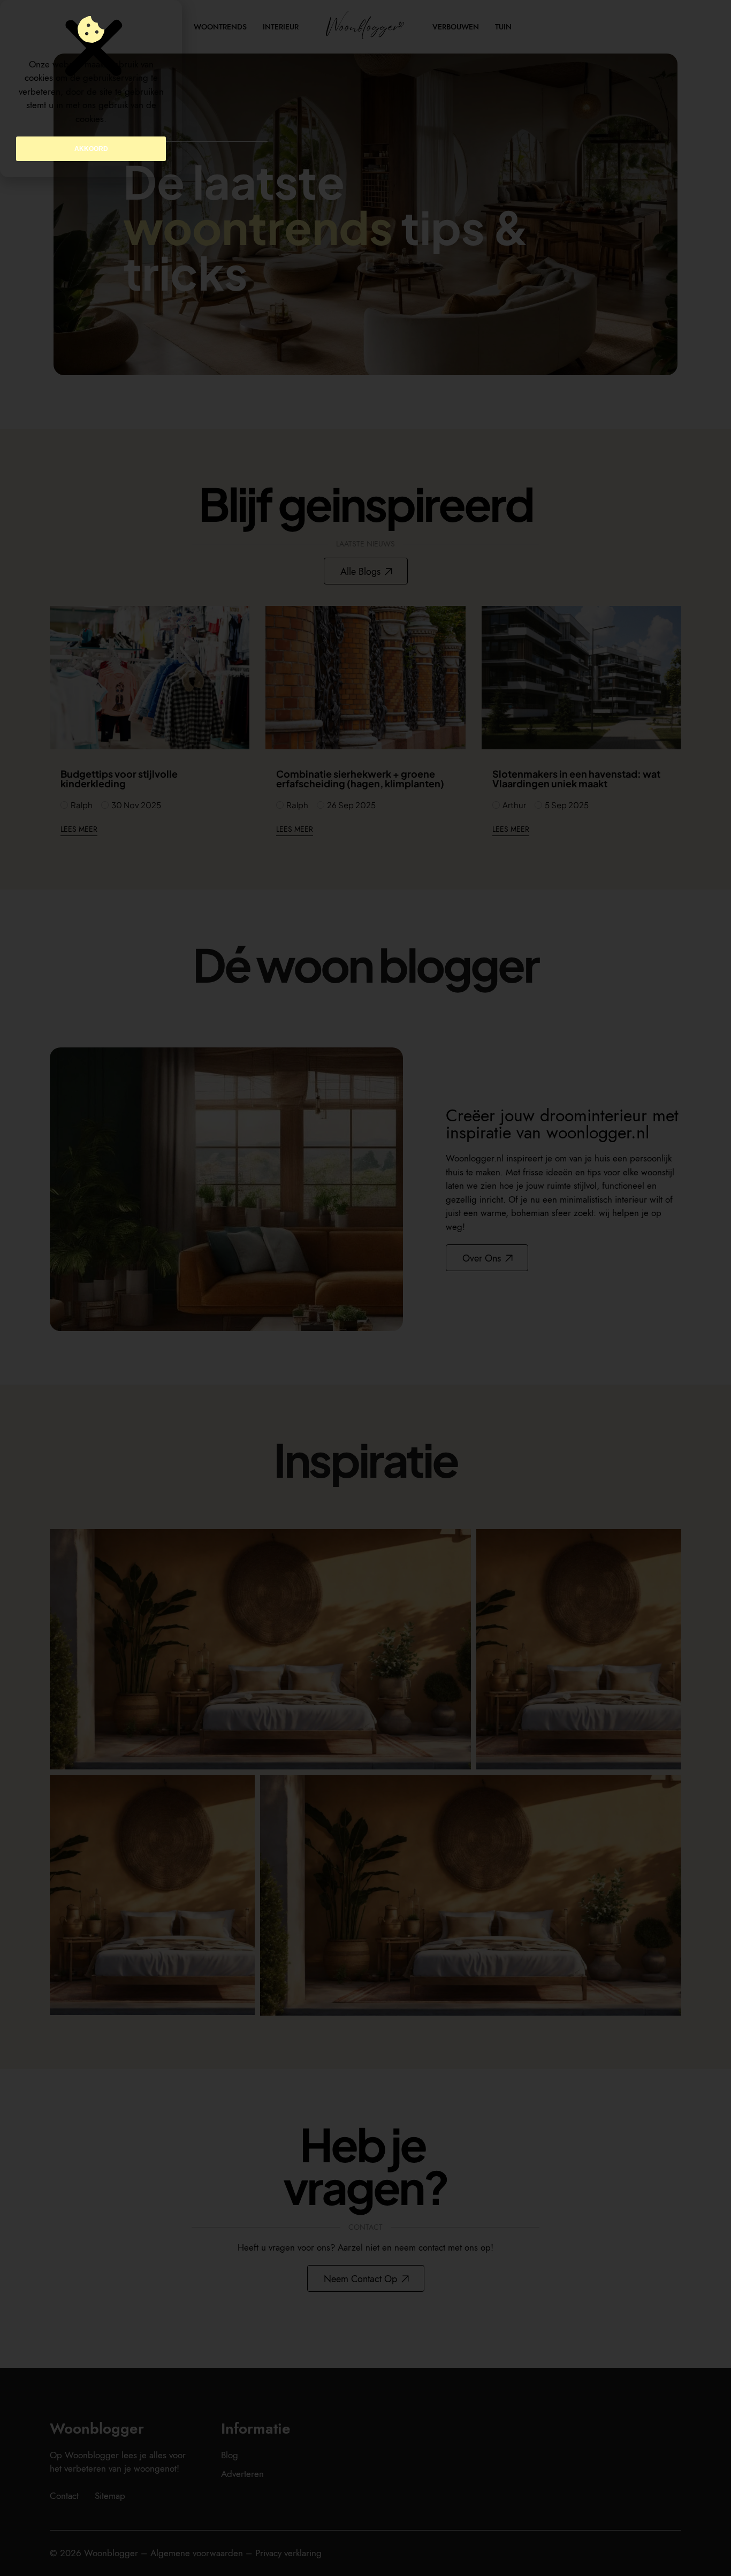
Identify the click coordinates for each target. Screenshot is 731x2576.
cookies (90, 119)
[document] (365, 1288)
